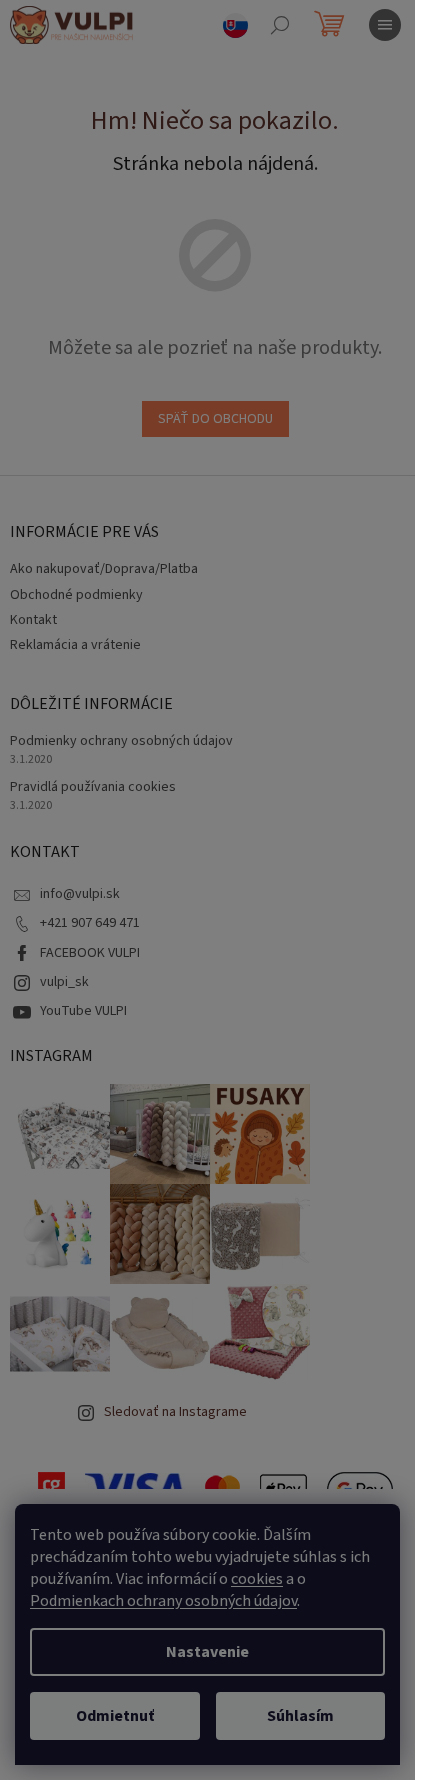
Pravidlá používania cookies (93, 787)
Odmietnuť (115, 1716)
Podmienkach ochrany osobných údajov (163, 1601)
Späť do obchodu (215, 419)
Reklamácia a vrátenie (75, 645)
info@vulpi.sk (80, 894)
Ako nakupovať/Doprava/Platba (104, 569)
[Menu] (385, 25)
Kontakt (33, 620)
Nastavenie (207, 1652)
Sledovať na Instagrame (175, 1412)
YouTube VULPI (83, 1011)
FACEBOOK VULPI (90, 953)
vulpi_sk (64, 982)
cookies (257, 1579)
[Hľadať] (280, 25)
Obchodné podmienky (76, 595)
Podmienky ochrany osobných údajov (121, 741)
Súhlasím (300, 1716)
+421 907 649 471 (90, 923)
